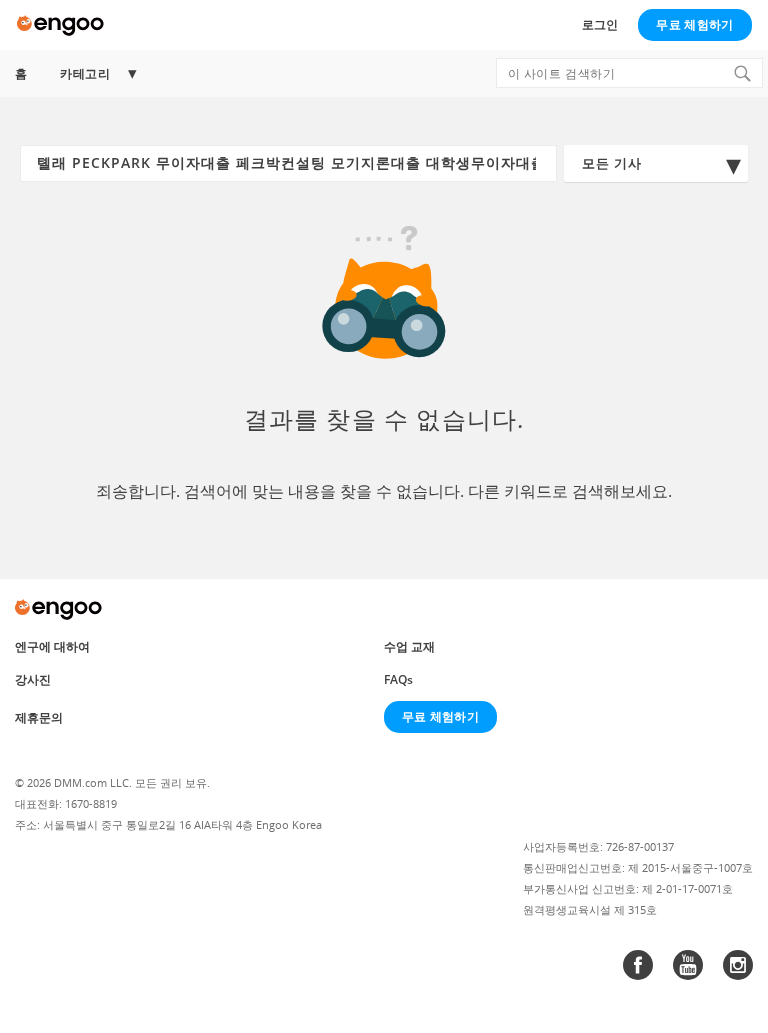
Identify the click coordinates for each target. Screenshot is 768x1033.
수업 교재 (409, 646)
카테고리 (85, 73)
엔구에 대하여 (52, 646)
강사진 (33, 679)
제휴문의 (39, 717)
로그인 (600, 24)
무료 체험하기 (694, 24)
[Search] (742, 73)
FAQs (398, 679)
